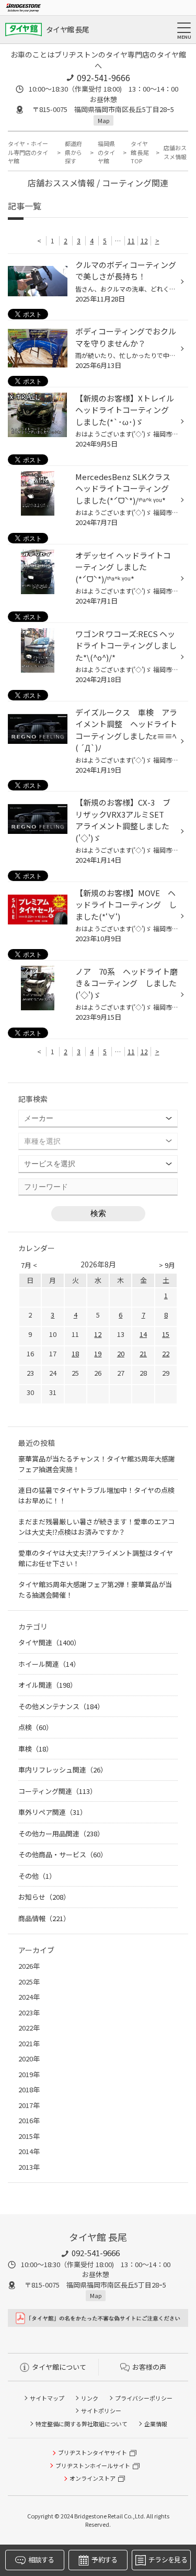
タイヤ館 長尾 (67, 29)
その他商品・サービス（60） (63, 1854)
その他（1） (37, 1876)
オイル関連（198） (48, 1685)
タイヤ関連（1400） (49, 1642)
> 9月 (167, 1265)
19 (98, 1353)
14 (143, 1334)
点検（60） (36, 1727)
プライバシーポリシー (144, 2398)
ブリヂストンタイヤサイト (93, 2452)
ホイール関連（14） (49, 1664)
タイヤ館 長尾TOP (140, 152)
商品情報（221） (44, 1918)
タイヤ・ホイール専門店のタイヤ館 (28, 152)
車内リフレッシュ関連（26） (63, 1770)
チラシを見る (168, 2560)
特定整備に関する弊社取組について (82, 2424)
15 (166, 1334)
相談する (41, 2560)
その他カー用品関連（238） (61, 1833)
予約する (104, 2560)
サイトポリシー (101, 2411)
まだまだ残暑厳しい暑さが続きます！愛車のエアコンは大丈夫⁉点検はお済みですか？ (96, 1527)
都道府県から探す (73, 152)
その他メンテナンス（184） (61, 1706)
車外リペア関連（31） (53, 1812)
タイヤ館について (59, 2367)
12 (144, 241)
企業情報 (156, 2424)
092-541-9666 (103, 77)
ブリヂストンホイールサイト (93, 2466)
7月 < (29, 1265)
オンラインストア (93, 2478)
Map (103, 120)
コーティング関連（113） (57, 1791)
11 (131, 241)
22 (166, 1353)
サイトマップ (47, 2398)
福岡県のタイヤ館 (106, 152)
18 (75, 1353)
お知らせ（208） (44, 1897)
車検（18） (36, 1749)
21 (143, 1353)
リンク (90, 2398)
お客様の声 (149, 2367)
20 (121, 1353)
